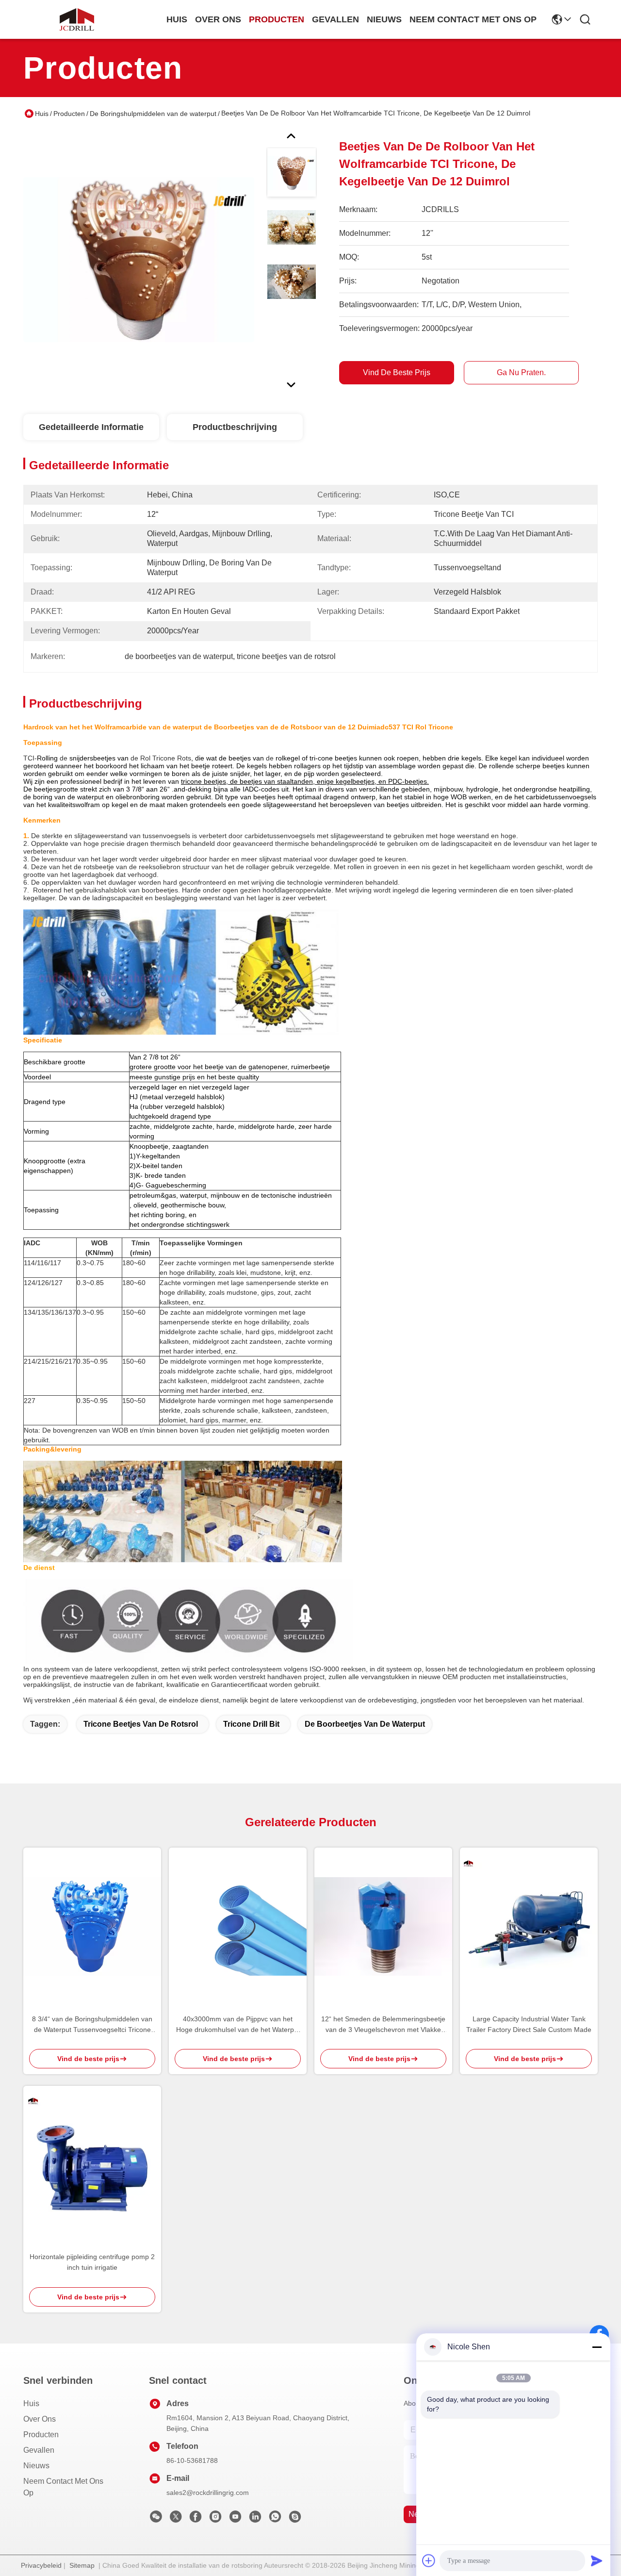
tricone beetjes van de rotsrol (141, 1724)
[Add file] (429, 2560)
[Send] (597, 2560)
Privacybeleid (41, 2565)
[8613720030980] (275, 2519)
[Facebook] (196, 2519)
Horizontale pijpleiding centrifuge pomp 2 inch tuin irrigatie (92, 2262)
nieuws (384, 19)
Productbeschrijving (235, 427)
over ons (218, 19)
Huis (177, 19)
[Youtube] (235, 2519)
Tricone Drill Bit (251, 1724)
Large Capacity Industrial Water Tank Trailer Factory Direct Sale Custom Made (529, 2024)
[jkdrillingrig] (295, 2519)
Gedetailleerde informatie (91, 427)
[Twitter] (176, 2519)
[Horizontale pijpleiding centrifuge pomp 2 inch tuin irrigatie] (92, 2164)
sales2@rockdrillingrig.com (208, 2493)
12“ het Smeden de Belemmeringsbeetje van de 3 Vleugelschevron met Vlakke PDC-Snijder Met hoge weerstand (383, 2025)
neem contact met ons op (473, 19)
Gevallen (39, 2450)
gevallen (335, 19)
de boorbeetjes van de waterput (365, 1724)
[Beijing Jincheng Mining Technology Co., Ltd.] (77, 19)
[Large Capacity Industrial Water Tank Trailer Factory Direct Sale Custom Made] (529, 1926)
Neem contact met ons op (63, 2487)
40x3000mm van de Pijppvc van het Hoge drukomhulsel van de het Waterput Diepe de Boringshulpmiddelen (238, 2025)
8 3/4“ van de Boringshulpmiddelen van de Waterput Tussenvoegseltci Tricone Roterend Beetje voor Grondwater (92, 2025)
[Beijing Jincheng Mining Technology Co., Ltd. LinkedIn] (255, 2519)
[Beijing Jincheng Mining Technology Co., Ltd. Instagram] (215, 2519)
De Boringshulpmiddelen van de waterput (153, 114)
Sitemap (82, 2565)
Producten (69, 114)
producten (277, 19)
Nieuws (36, 2466)
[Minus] (597, 2347)
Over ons (40, 2419)
